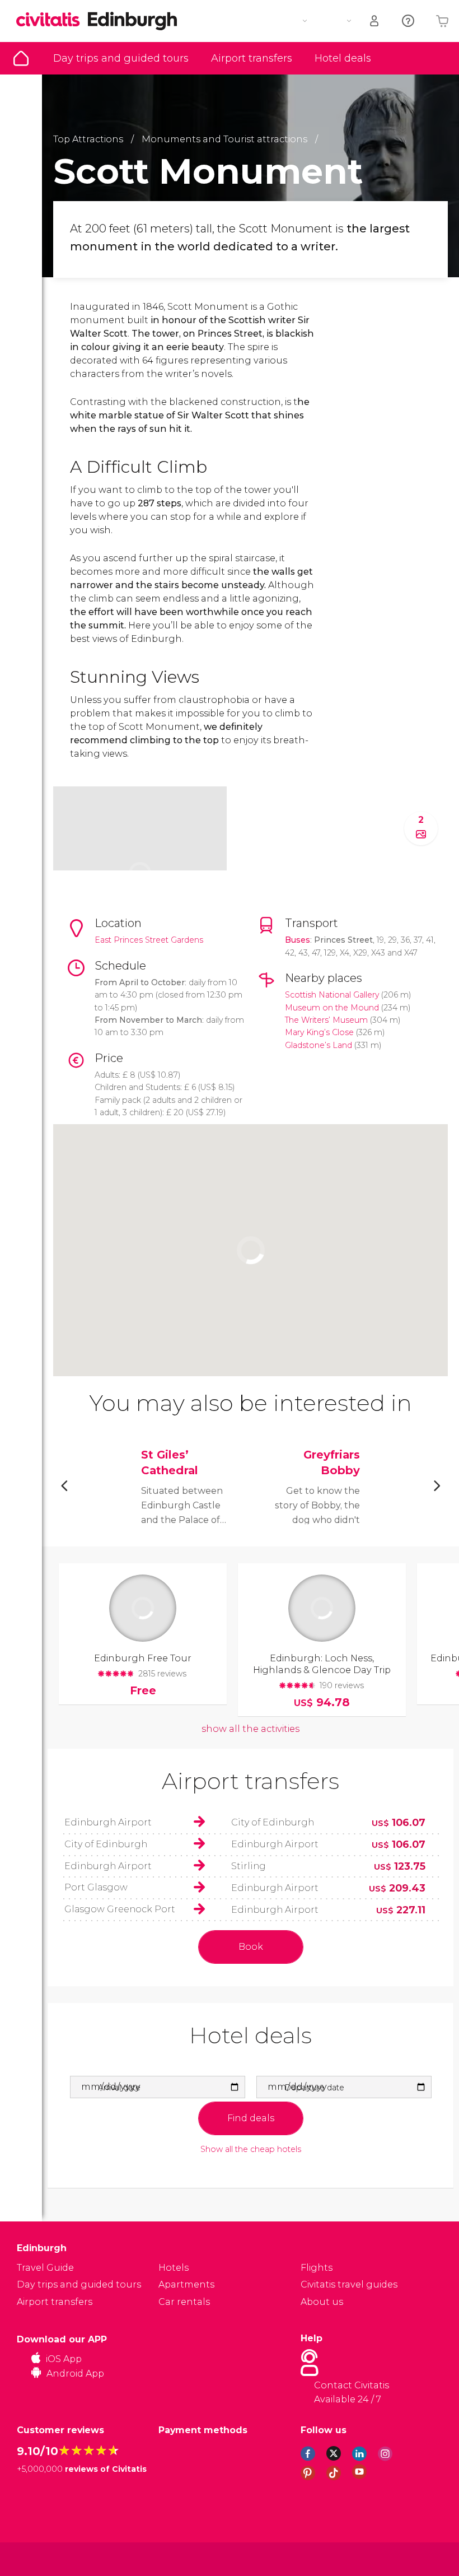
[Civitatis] (39, 2558)
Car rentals (184, 2302)
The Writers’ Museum (326, 1020)
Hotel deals (343, 58)
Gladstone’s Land (319, 1045)
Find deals (251, 2118)
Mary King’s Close (319, 1032)
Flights (317, 2268)
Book (251, 1947)
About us (322, 2302)
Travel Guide (21, 58)
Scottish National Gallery (332, 995)
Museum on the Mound (332, 1008)
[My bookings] (375, 21)
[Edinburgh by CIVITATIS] (52, 20)
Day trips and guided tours (121, 58)
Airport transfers (252, 58)
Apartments (186, 2284)
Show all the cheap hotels (251, 2149)
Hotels (174, 2268)
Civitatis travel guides (349, 2284)
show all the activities (250, 1729)
